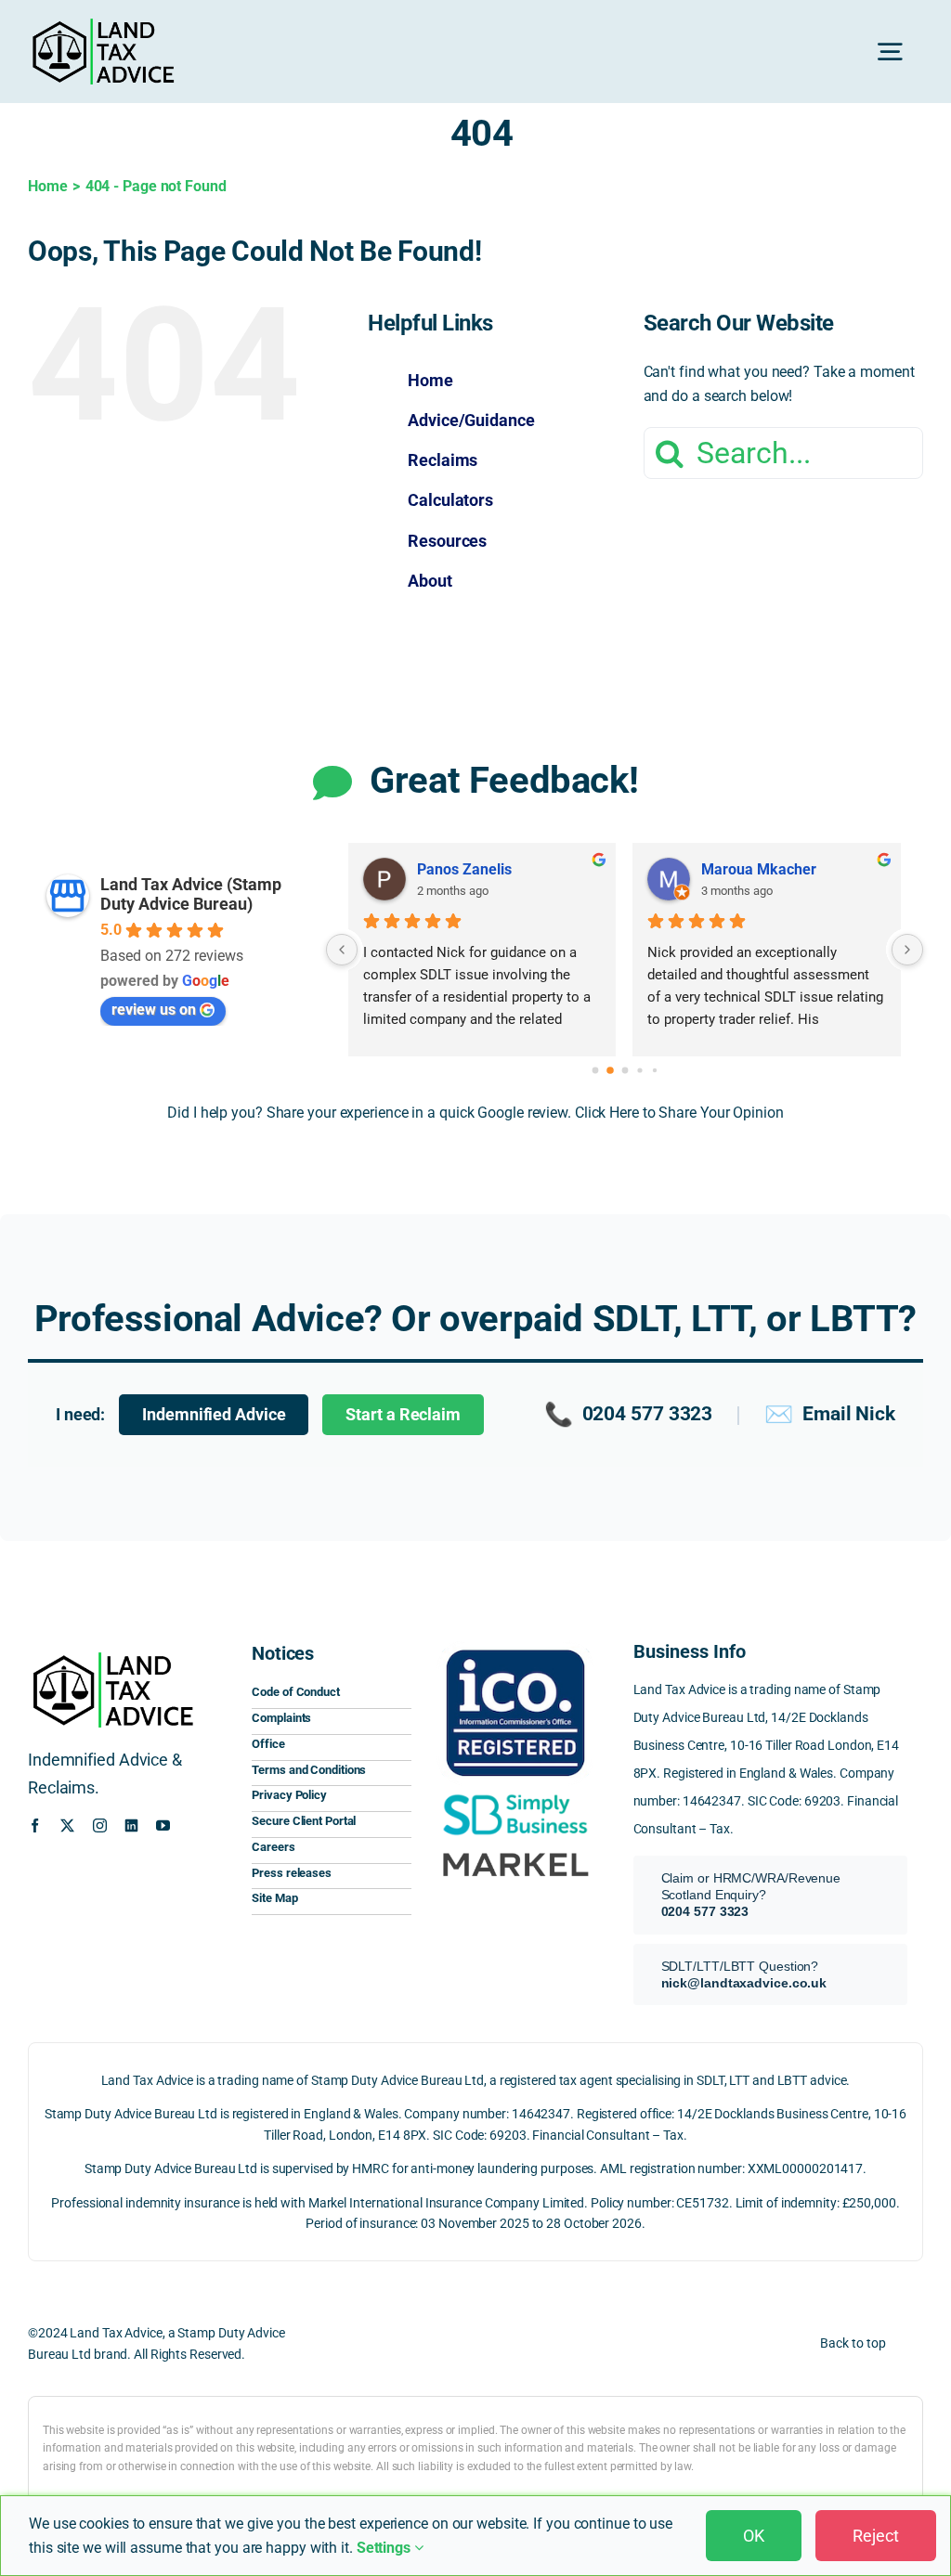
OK (754, 2536)
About (430, 581)
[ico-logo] (515, 1646)
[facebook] (35, 1825)
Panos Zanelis (464, 869)
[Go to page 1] (610, 1070)
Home (430, 380)
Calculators (450, 500)
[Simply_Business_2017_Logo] (515, 1794)
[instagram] (100, 1825)
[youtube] (163, 1825)
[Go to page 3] (639, 1070)
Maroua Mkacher (759, 869)
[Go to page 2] (625, 1071)
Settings (385, 2548)
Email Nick (830, 1414)
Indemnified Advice (214, 1415)
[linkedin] (131, 1825)
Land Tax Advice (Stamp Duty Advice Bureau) (191, 894)
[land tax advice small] (103, 26)
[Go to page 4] (654, 1070)
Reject (876, 2536)
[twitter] (67, 1825)
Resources (447, 541)
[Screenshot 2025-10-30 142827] (515, 1850)
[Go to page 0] (595, 1071)
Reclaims (443, 460)
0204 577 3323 (629, 1414)
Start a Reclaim (403, 1415)
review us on (154, 1010)
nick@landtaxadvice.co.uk (744, 1983)
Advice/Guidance (471, 420)
